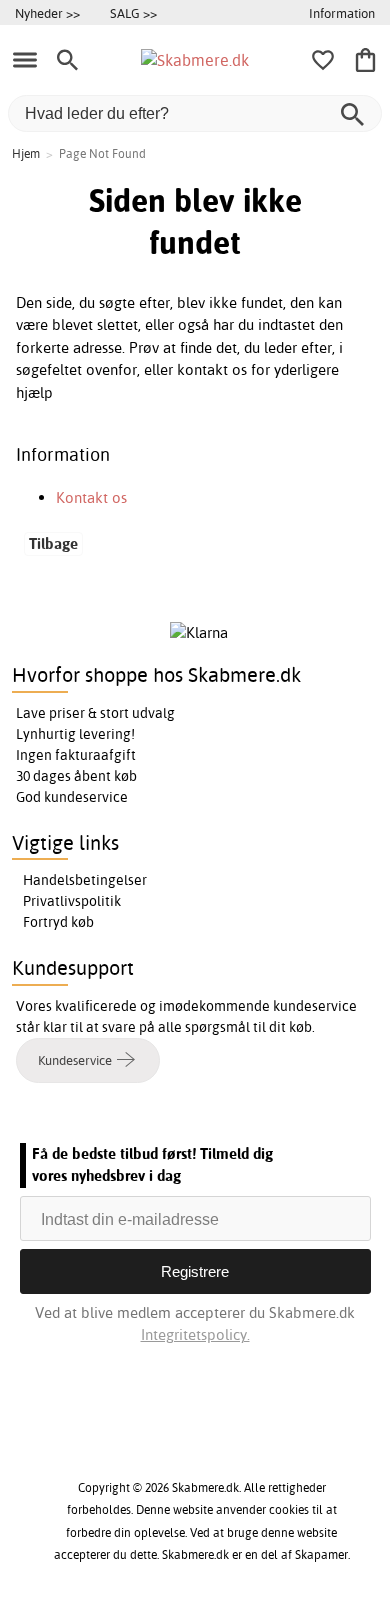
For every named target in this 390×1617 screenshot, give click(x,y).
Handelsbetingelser (85, 880)
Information (342, 13)
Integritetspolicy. (195, 1334)
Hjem (26, 153)
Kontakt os (91, 497)
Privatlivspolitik (72, 901)
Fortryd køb (58, 922)
